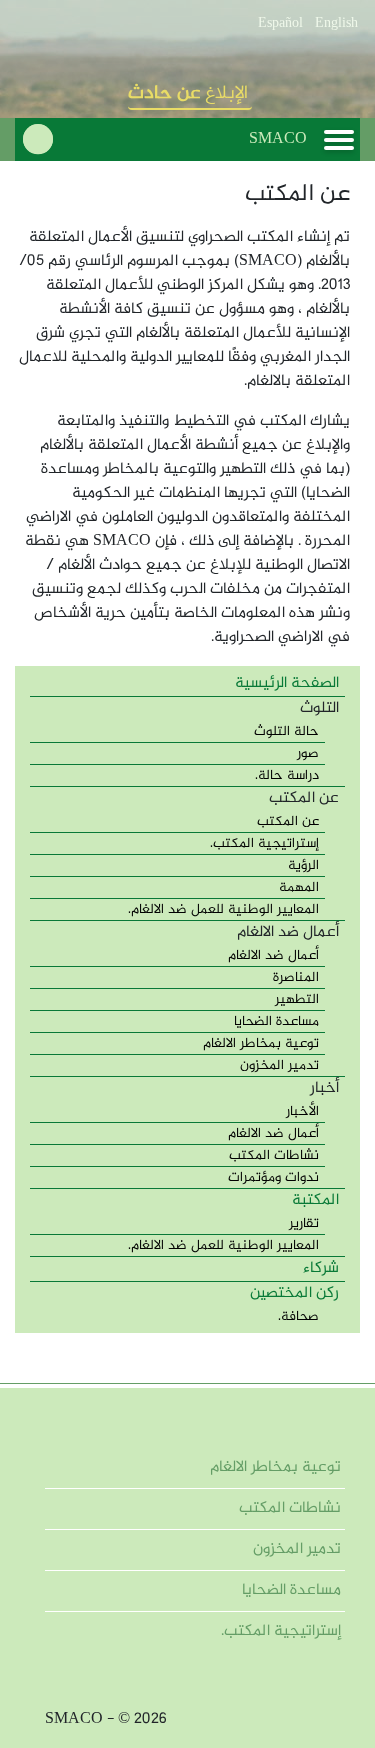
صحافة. (298, 1316)
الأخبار (302, 1111)
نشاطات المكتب (274, 1155)
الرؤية (303, 865)
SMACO (278, 139)
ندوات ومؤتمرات (273, 1177)
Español (280, 23)
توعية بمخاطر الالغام (261, 1043)
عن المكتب (288, 821)
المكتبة (315, 1200)
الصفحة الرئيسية (287, 683)
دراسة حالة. (287, 775)
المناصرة (296, 977)
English (336, 23)
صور (308, 753)
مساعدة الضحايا (276, 1021)
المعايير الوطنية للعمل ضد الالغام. (223, 909)
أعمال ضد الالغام (273, 955)
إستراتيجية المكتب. (264, 843)
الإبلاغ (188, 93)
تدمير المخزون (279, 1065)
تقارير (304, 1223)
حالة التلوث (286, 731)
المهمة (299, 887)
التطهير (297, 999)
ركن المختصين (294, 1293)
